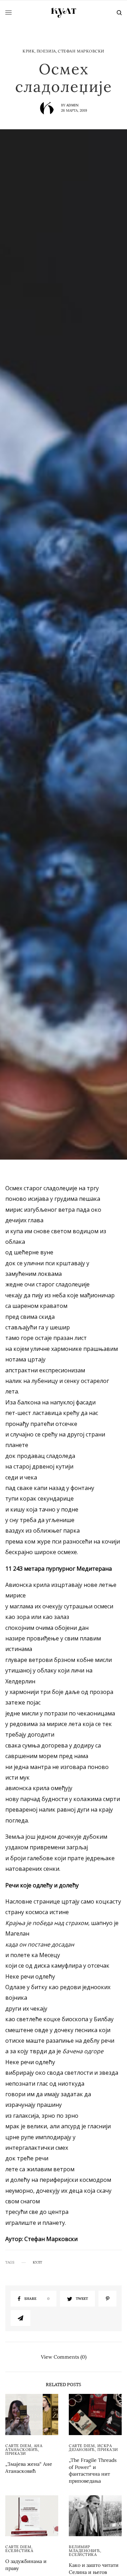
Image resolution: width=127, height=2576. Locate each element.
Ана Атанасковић (24, 2448)
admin (72, 105)
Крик (29, 51)
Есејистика (19, 2551)
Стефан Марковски (81, 51)
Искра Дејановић (90, 2448)
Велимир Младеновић (84, 2549)
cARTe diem (18, 2446)
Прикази (16, 2453)
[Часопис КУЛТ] (64, 13)
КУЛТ (37, 2262)
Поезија (46, 51)
